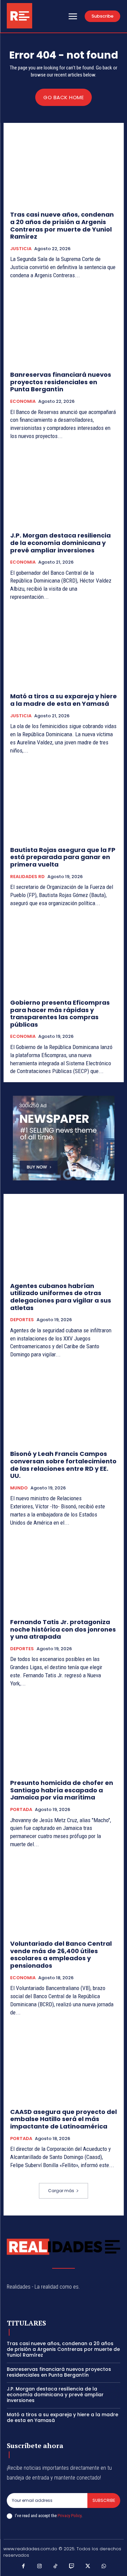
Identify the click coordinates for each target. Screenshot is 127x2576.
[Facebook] (23, 2567)
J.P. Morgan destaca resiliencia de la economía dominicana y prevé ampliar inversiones (60, 543)
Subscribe (104, 2500)
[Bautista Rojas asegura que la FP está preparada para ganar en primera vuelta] (63, 802)
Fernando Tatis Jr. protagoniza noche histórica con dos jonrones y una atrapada (63, 1629)
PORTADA (21, 1810)
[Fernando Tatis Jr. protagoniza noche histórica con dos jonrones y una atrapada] (63, 1575)
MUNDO (19, 1488)
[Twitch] (72, 2567)
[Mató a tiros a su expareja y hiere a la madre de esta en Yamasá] (63, 649)
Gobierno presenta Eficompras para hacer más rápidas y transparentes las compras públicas (60, 1013)
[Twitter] (88, 2567)
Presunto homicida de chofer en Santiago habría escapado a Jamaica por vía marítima (62, 1790)
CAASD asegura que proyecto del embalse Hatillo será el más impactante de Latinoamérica (63, 2119)
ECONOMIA (23, 401)
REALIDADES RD (27, 877)
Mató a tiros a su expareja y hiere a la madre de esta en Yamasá (63, 700)
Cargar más (61, 2191)
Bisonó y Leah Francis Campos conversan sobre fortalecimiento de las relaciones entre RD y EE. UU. (63, 1465)
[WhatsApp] (104, 2567)
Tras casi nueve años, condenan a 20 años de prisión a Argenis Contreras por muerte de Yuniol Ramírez (62, 225)
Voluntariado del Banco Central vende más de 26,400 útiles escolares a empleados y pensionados (61, 1955)
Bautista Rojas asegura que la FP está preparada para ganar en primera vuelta (63, 857)
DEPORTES (22, 1320)
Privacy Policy (69, 2516)
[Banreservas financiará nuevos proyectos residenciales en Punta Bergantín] (63, 327)
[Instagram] (40, 2567)
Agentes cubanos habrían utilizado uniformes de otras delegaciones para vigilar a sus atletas (61, 1297)
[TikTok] (56, 2567)
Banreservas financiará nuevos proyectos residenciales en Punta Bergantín (61, 382)
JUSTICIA (21, 249)
